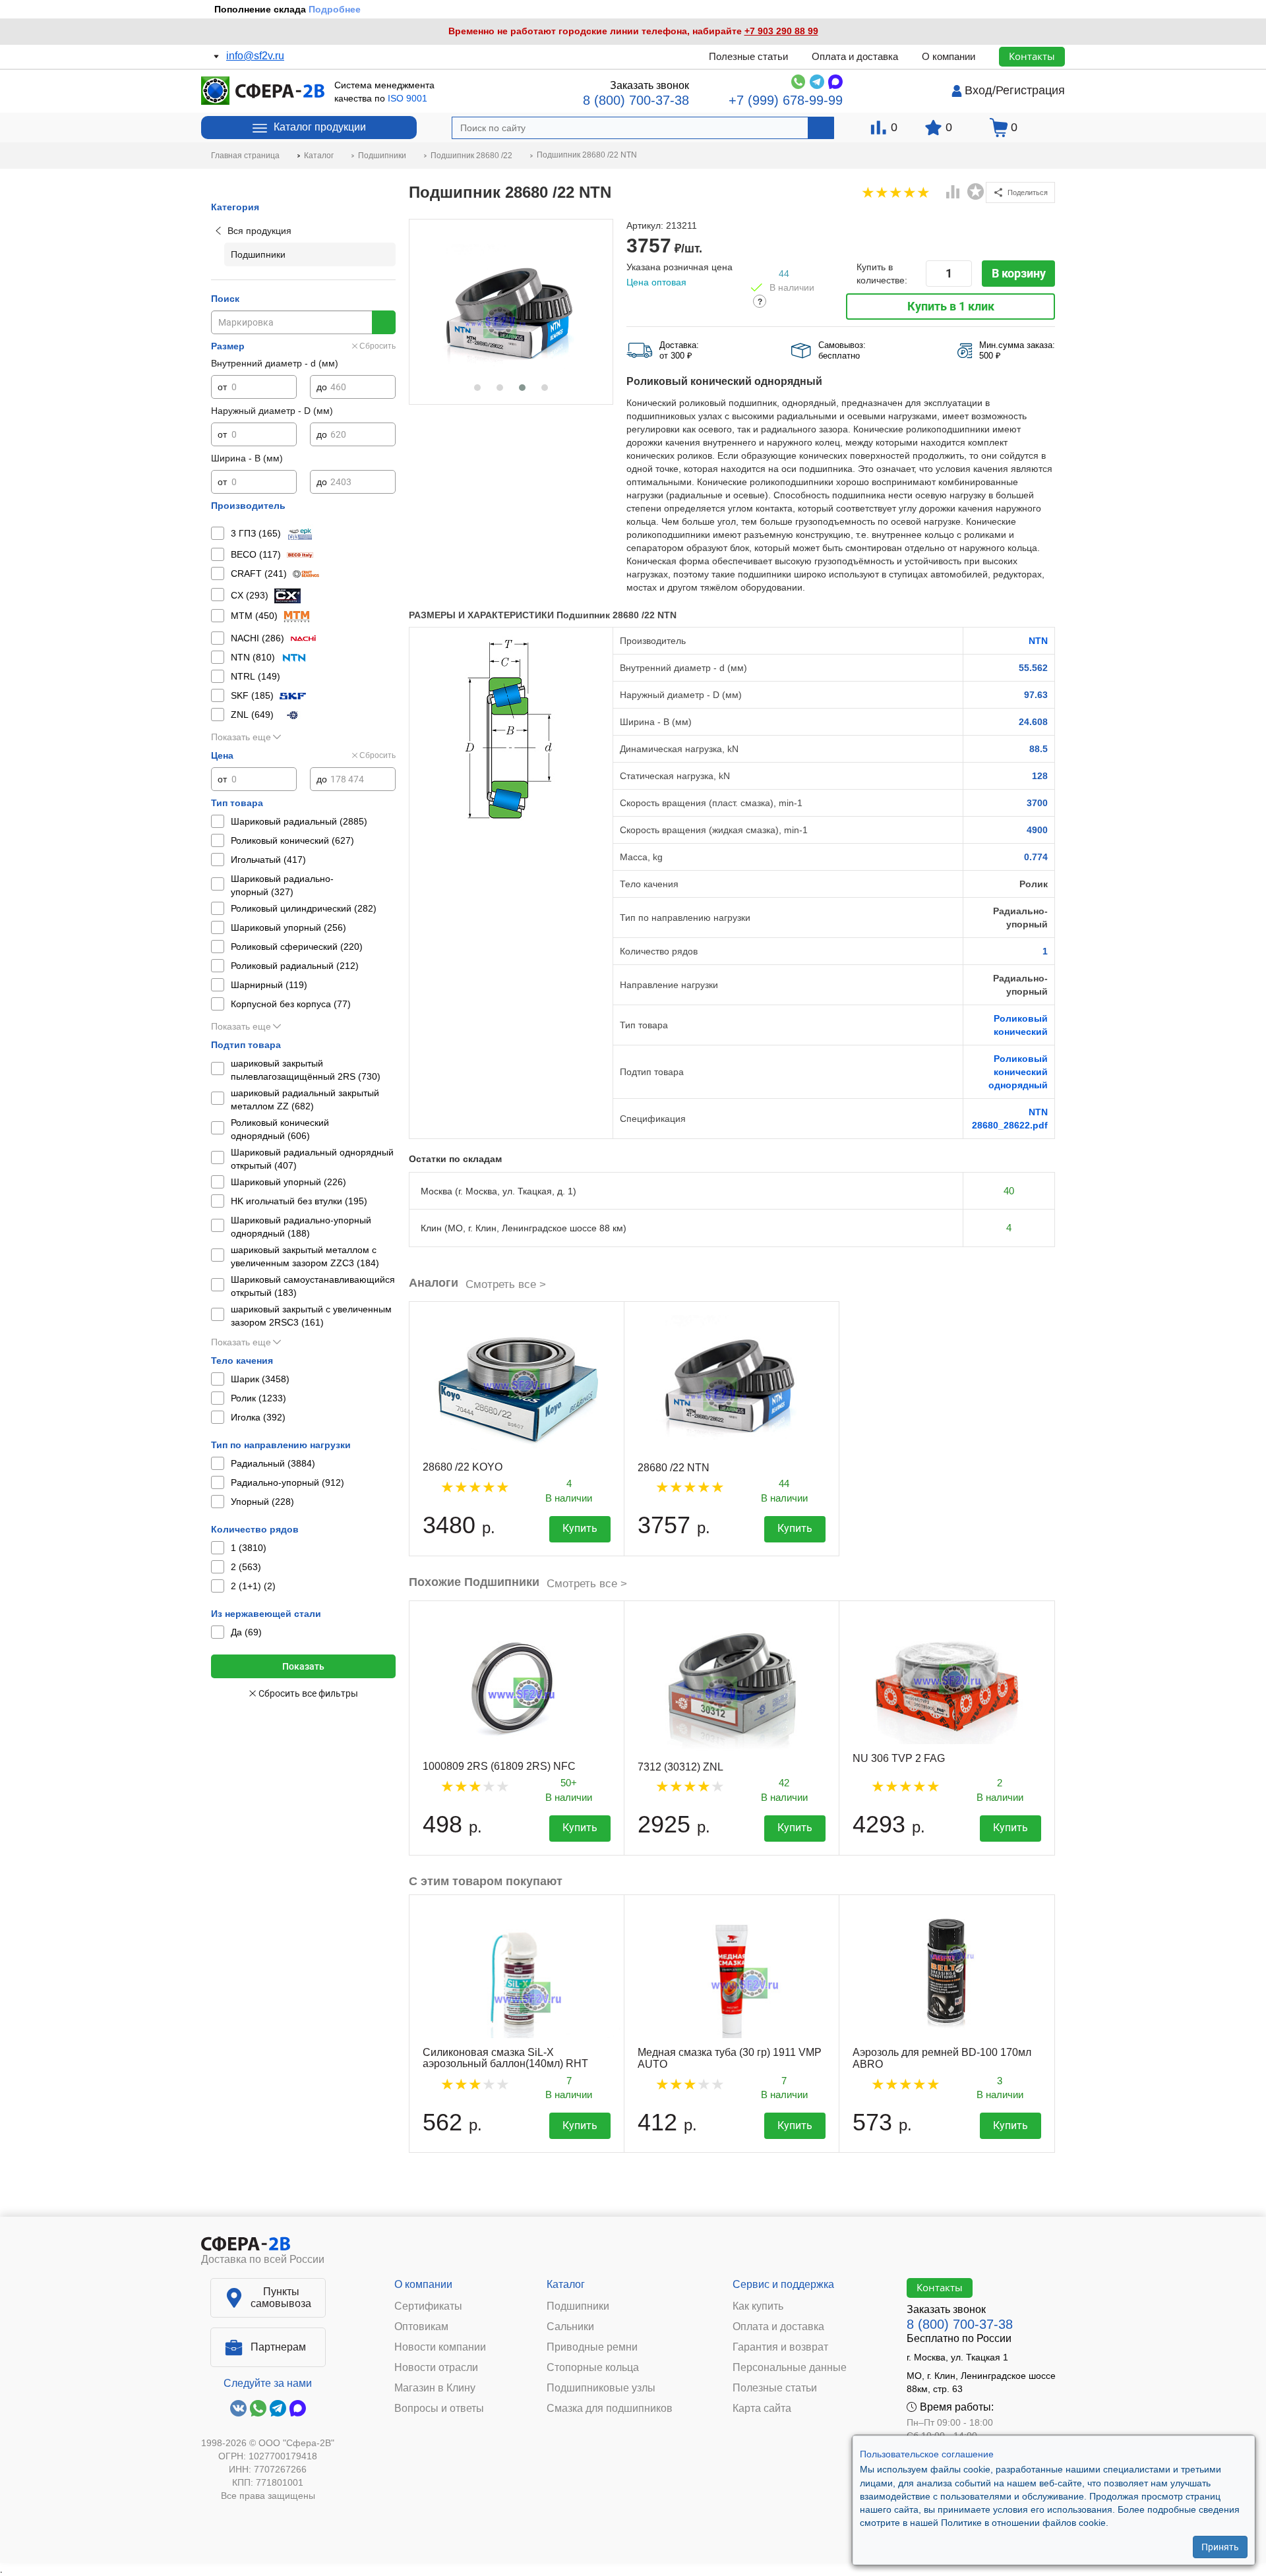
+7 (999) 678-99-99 (786, 100)
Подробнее (335, 9)
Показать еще (241, 737)
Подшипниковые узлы (601, 2388)
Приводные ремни (592, 2347)
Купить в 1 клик (951, 306)
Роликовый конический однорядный (1018, 1072)
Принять (1220, 2546)
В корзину (1019, 273)
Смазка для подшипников (610, 2409)
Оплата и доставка (855, 56)
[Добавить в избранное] (976, 192)
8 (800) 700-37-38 (636, 100)
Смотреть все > (506, 1284)
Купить (580, 1528)
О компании (949, 56)
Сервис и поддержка (783, 2284)
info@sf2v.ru (255, 56)
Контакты (1032, 56)
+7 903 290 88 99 (781, 31)
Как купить (758, 2306)
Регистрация (1030, 90)
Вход (979, 90)
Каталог (566, 2284)
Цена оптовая (656, 282)
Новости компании (440, 2347)
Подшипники (578, 2306)
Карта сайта (762, 2409)
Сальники (570, 2327)
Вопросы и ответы (439, 2409)
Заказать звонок (649, 85)
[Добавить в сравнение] (953, 193)
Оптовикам (421, 2327)
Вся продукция (259, 231)
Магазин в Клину (435, 2388)
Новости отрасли (436, 2368)
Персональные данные (790, 2368)
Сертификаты (428, 2306)
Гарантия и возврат (780, 2347)
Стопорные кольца (593, 2368)
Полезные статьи (748, 56)
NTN (1038, 641)
